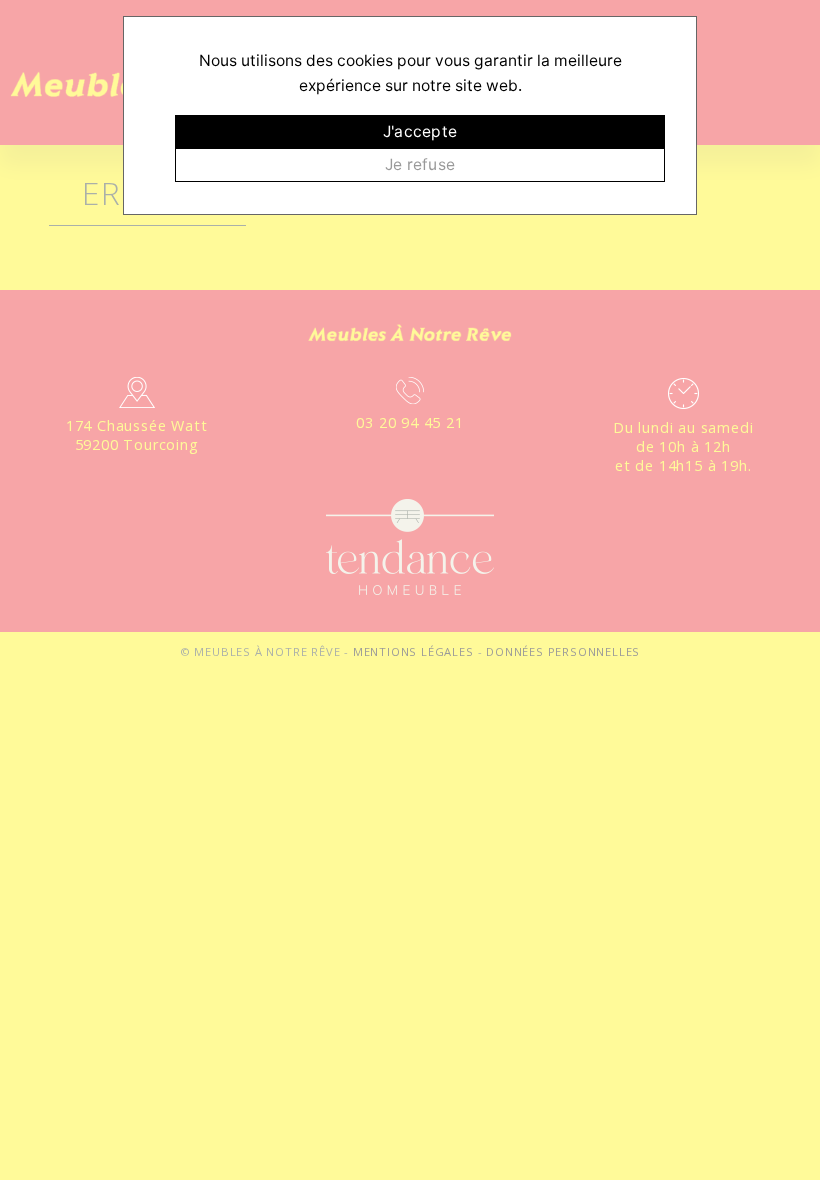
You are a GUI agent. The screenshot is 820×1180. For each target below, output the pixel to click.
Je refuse (420, 164)
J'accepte (420, 131)
